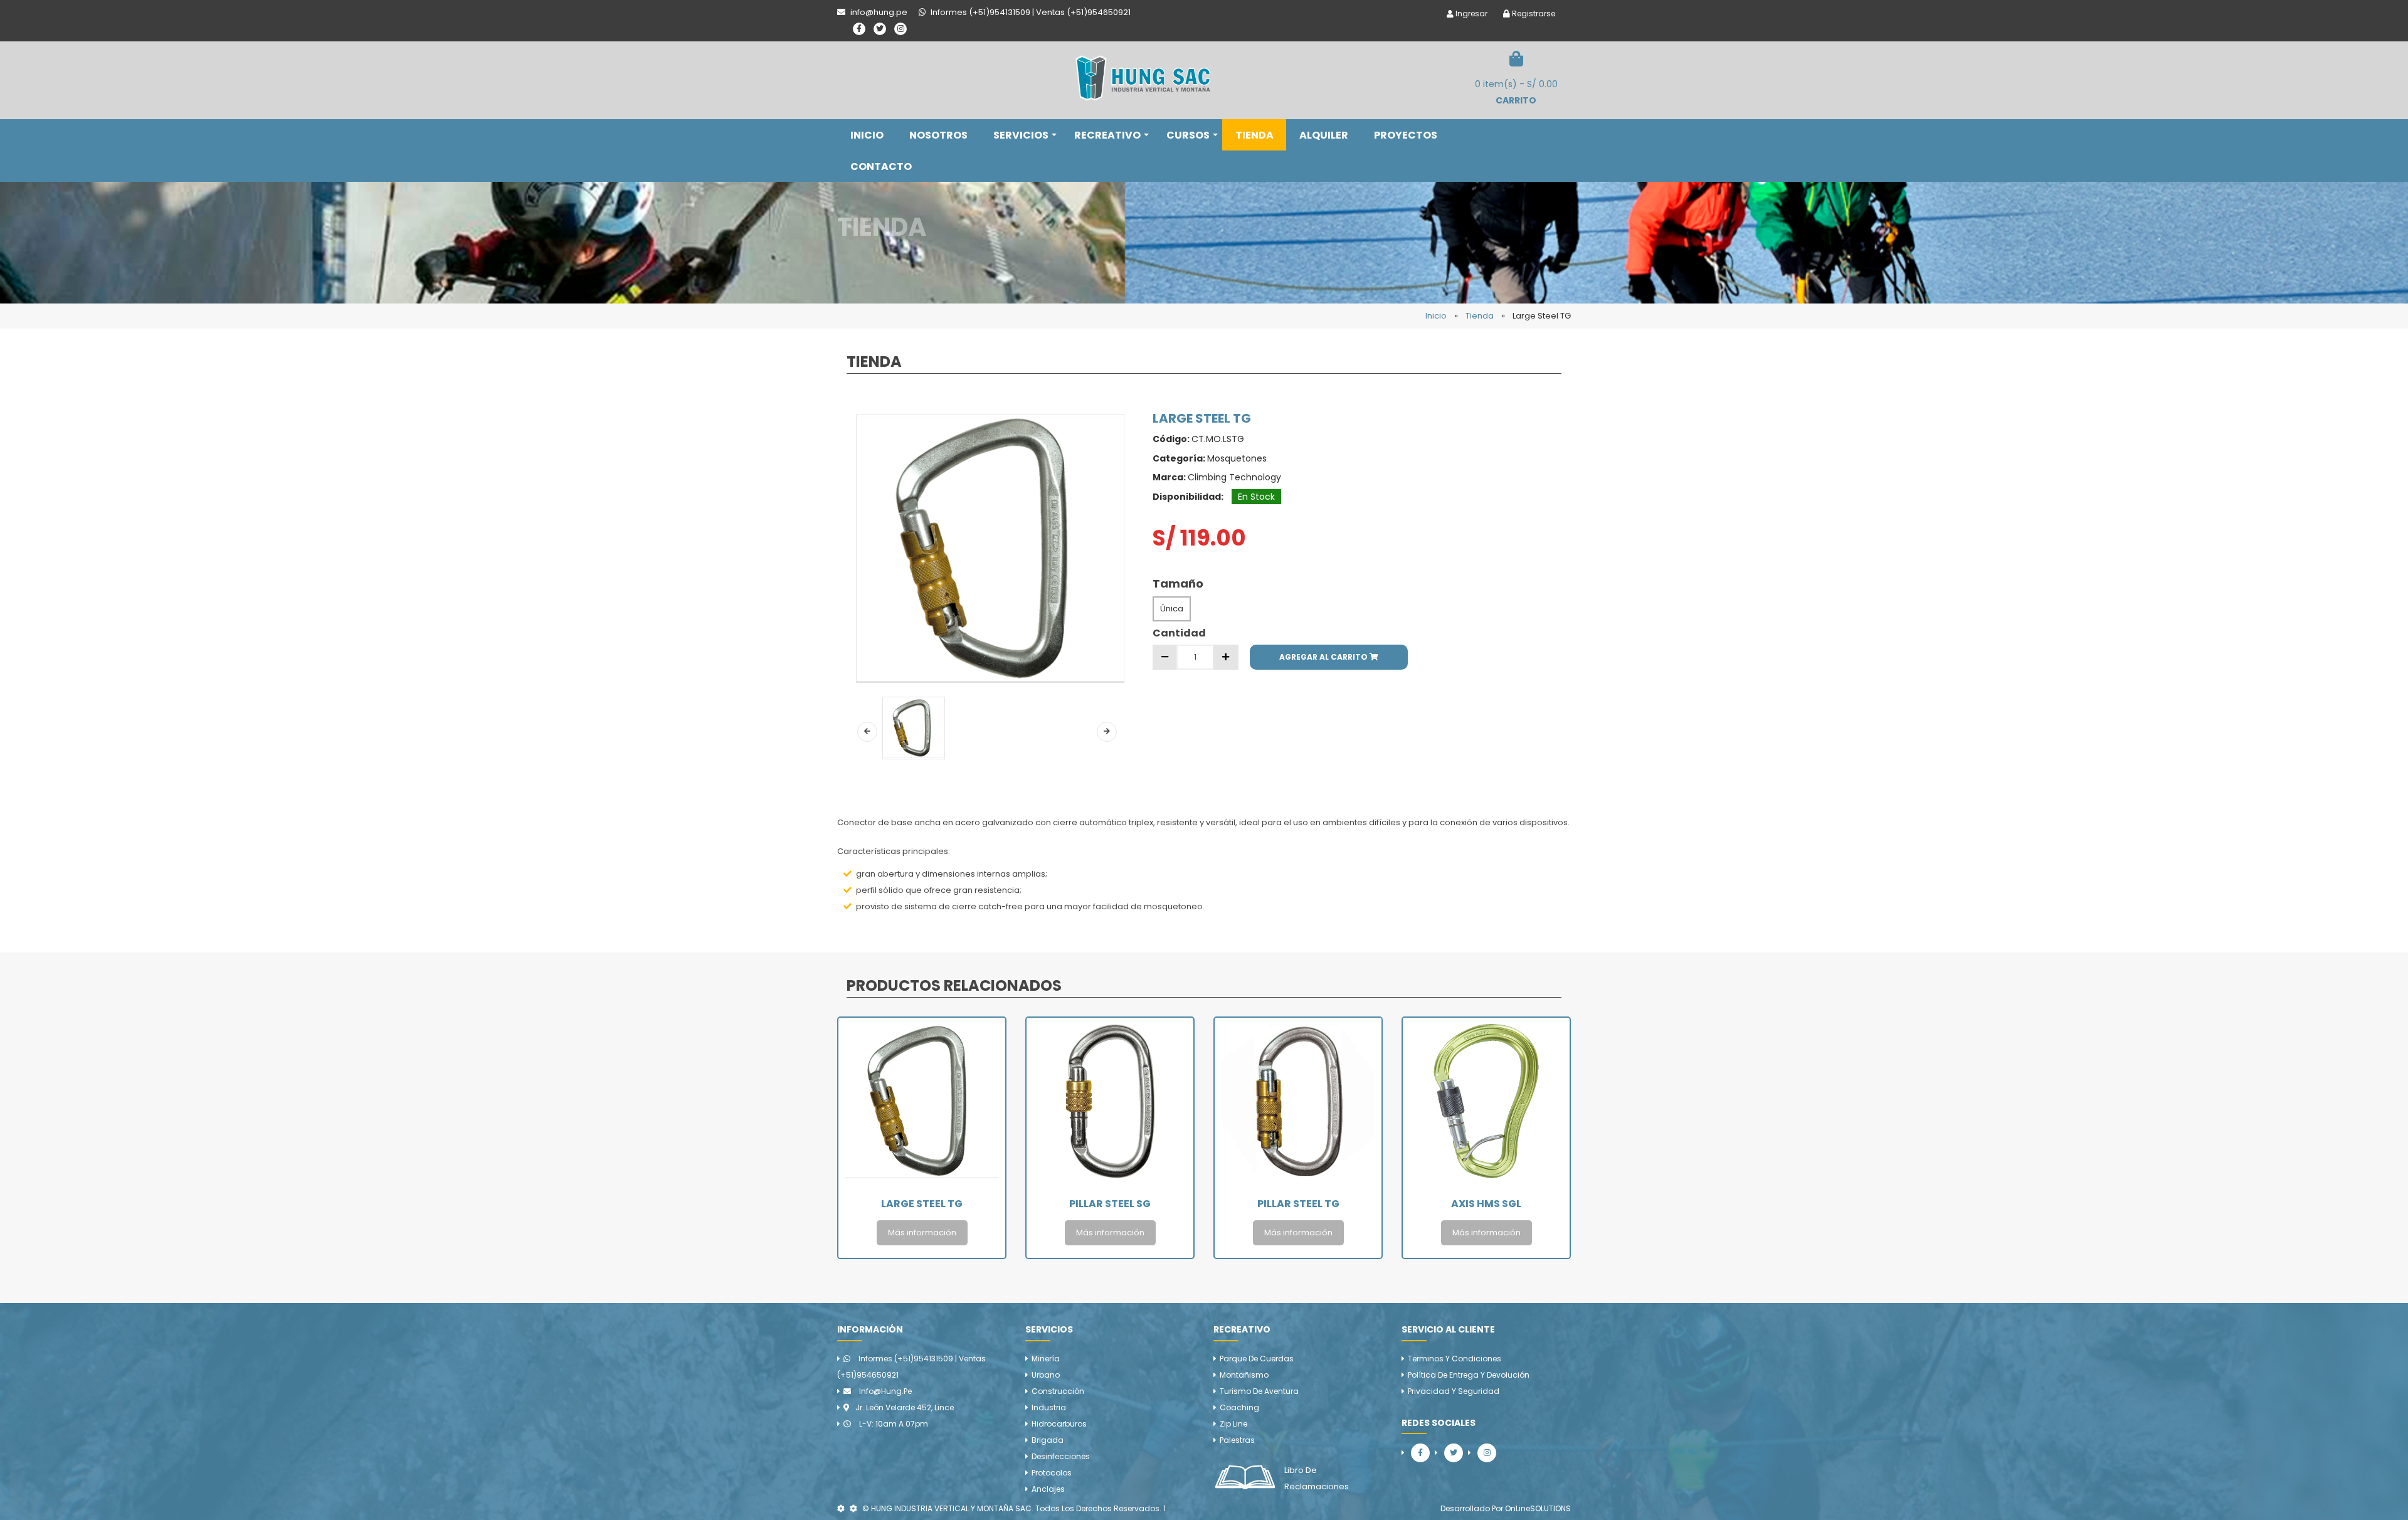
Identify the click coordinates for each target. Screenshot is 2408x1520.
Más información (922, 1232)
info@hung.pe (885, 1391)
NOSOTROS (938, 135)
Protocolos (1052, 1473)
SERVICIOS (1021, 135)
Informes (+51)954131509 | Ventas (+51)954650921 (911, 1367)
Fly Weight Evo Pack (1486, 1204)
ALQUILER (1324, 135)
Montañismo (1244, 1375)
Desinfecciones (1061, 1456)
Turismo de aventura (1259, 1391)
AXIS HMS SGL (1298, 1204)
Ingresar (1471, 13)
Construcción (1058, 1391)
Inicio (1436, 316)
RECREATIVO (1107, 135)
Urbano (1046, 1375)
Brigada (1048, 1440)
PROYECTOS (1406, 135)
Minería (1046, 1359)
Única (1172, 609)
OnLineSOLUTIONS (1538, 1508)
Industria (1049, 1407)
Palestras (1237, 1440)
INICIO (867, 135)
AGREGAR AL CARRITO (1324, 657)
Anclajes (1048, 1489)
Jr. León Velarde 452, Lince (905, 1407)
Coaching (1239, 1407)
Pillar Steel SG (922, 1204)
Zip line (1233, 1424)
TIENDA (1254, 135)
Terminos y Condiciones (1455, 1359)
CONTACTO (881, 166)
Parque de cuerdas (1257, 1359)
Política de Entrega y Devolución (1469, 1375)
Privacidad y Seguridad (1454, 1391)
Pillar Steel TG (1110, 1204)
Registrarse (1533, 13)
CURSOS (1188, 135)
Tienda (1480, 316)
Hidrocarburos (1059, 1424)
